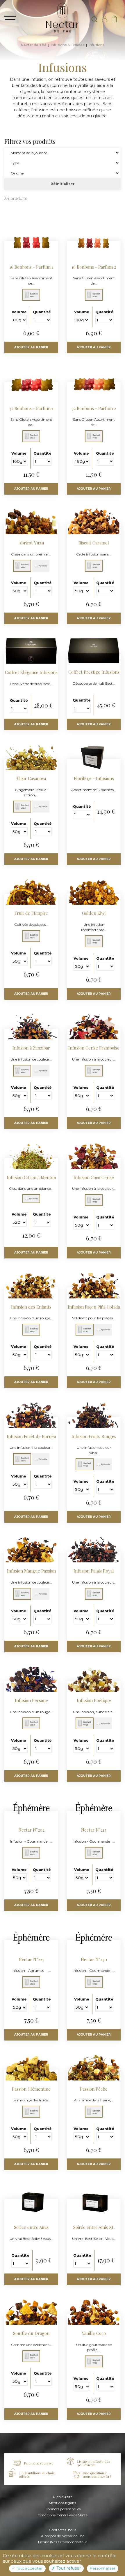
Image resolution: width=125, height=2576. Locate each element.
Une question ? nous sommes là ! (97, 2475)
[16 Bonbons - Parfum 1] (31, 272)
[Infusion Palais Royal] (94, 1574)
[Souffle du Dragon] (31, 2336)
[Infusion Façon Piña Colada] (94, 1309)
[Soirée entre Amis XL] (94, 2230)
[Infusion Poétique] (94, 1703)
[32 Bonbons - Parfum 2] (94, 413)
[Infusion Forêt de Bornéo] (31, 1439)
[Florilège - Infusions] (94, 781)
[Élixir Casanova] (31, 784)
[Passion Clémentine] (31, 2092)
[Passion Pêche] (94, 2092)
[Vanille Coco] (94, 2339)
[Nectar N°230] (94, 1962)
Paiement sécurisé (39, 2463)
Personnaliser (103, 2568)
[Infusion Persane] (31, 1703)
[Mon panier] (114, 19)
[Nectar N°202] (31, 1833)
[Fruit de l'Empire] (31, 916)
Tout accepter (29, 2568)
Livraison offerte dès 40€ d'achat (94, 2463)
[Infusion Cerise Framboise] (94, 1051)
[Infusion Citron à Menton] (31, 1180)
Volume (19, 312)
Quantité (42, 312)
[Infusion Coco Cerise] (94, 1180)
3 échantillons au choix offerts (37, 2475)
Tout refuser (68, 2568)
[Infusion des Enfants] (31, 1309)
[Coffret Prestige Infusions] (94, 675)
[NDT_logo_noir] (62, 17)
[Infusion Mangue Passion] (31, 1574)
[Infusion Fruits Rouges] (94, 1442)
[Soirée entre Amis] (31, 2230)
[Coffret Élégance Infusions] (31, 675)
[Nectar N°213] (94, 1833)
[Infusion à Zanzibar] (31, 1051)
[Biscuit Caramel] (94, 546)
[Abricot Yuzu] (31, 546)
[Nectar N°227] (31, 1962)
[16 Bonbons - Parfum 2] (94, 272)
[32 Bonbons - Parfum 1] (31, 413)
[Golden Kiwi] (94, 919)
